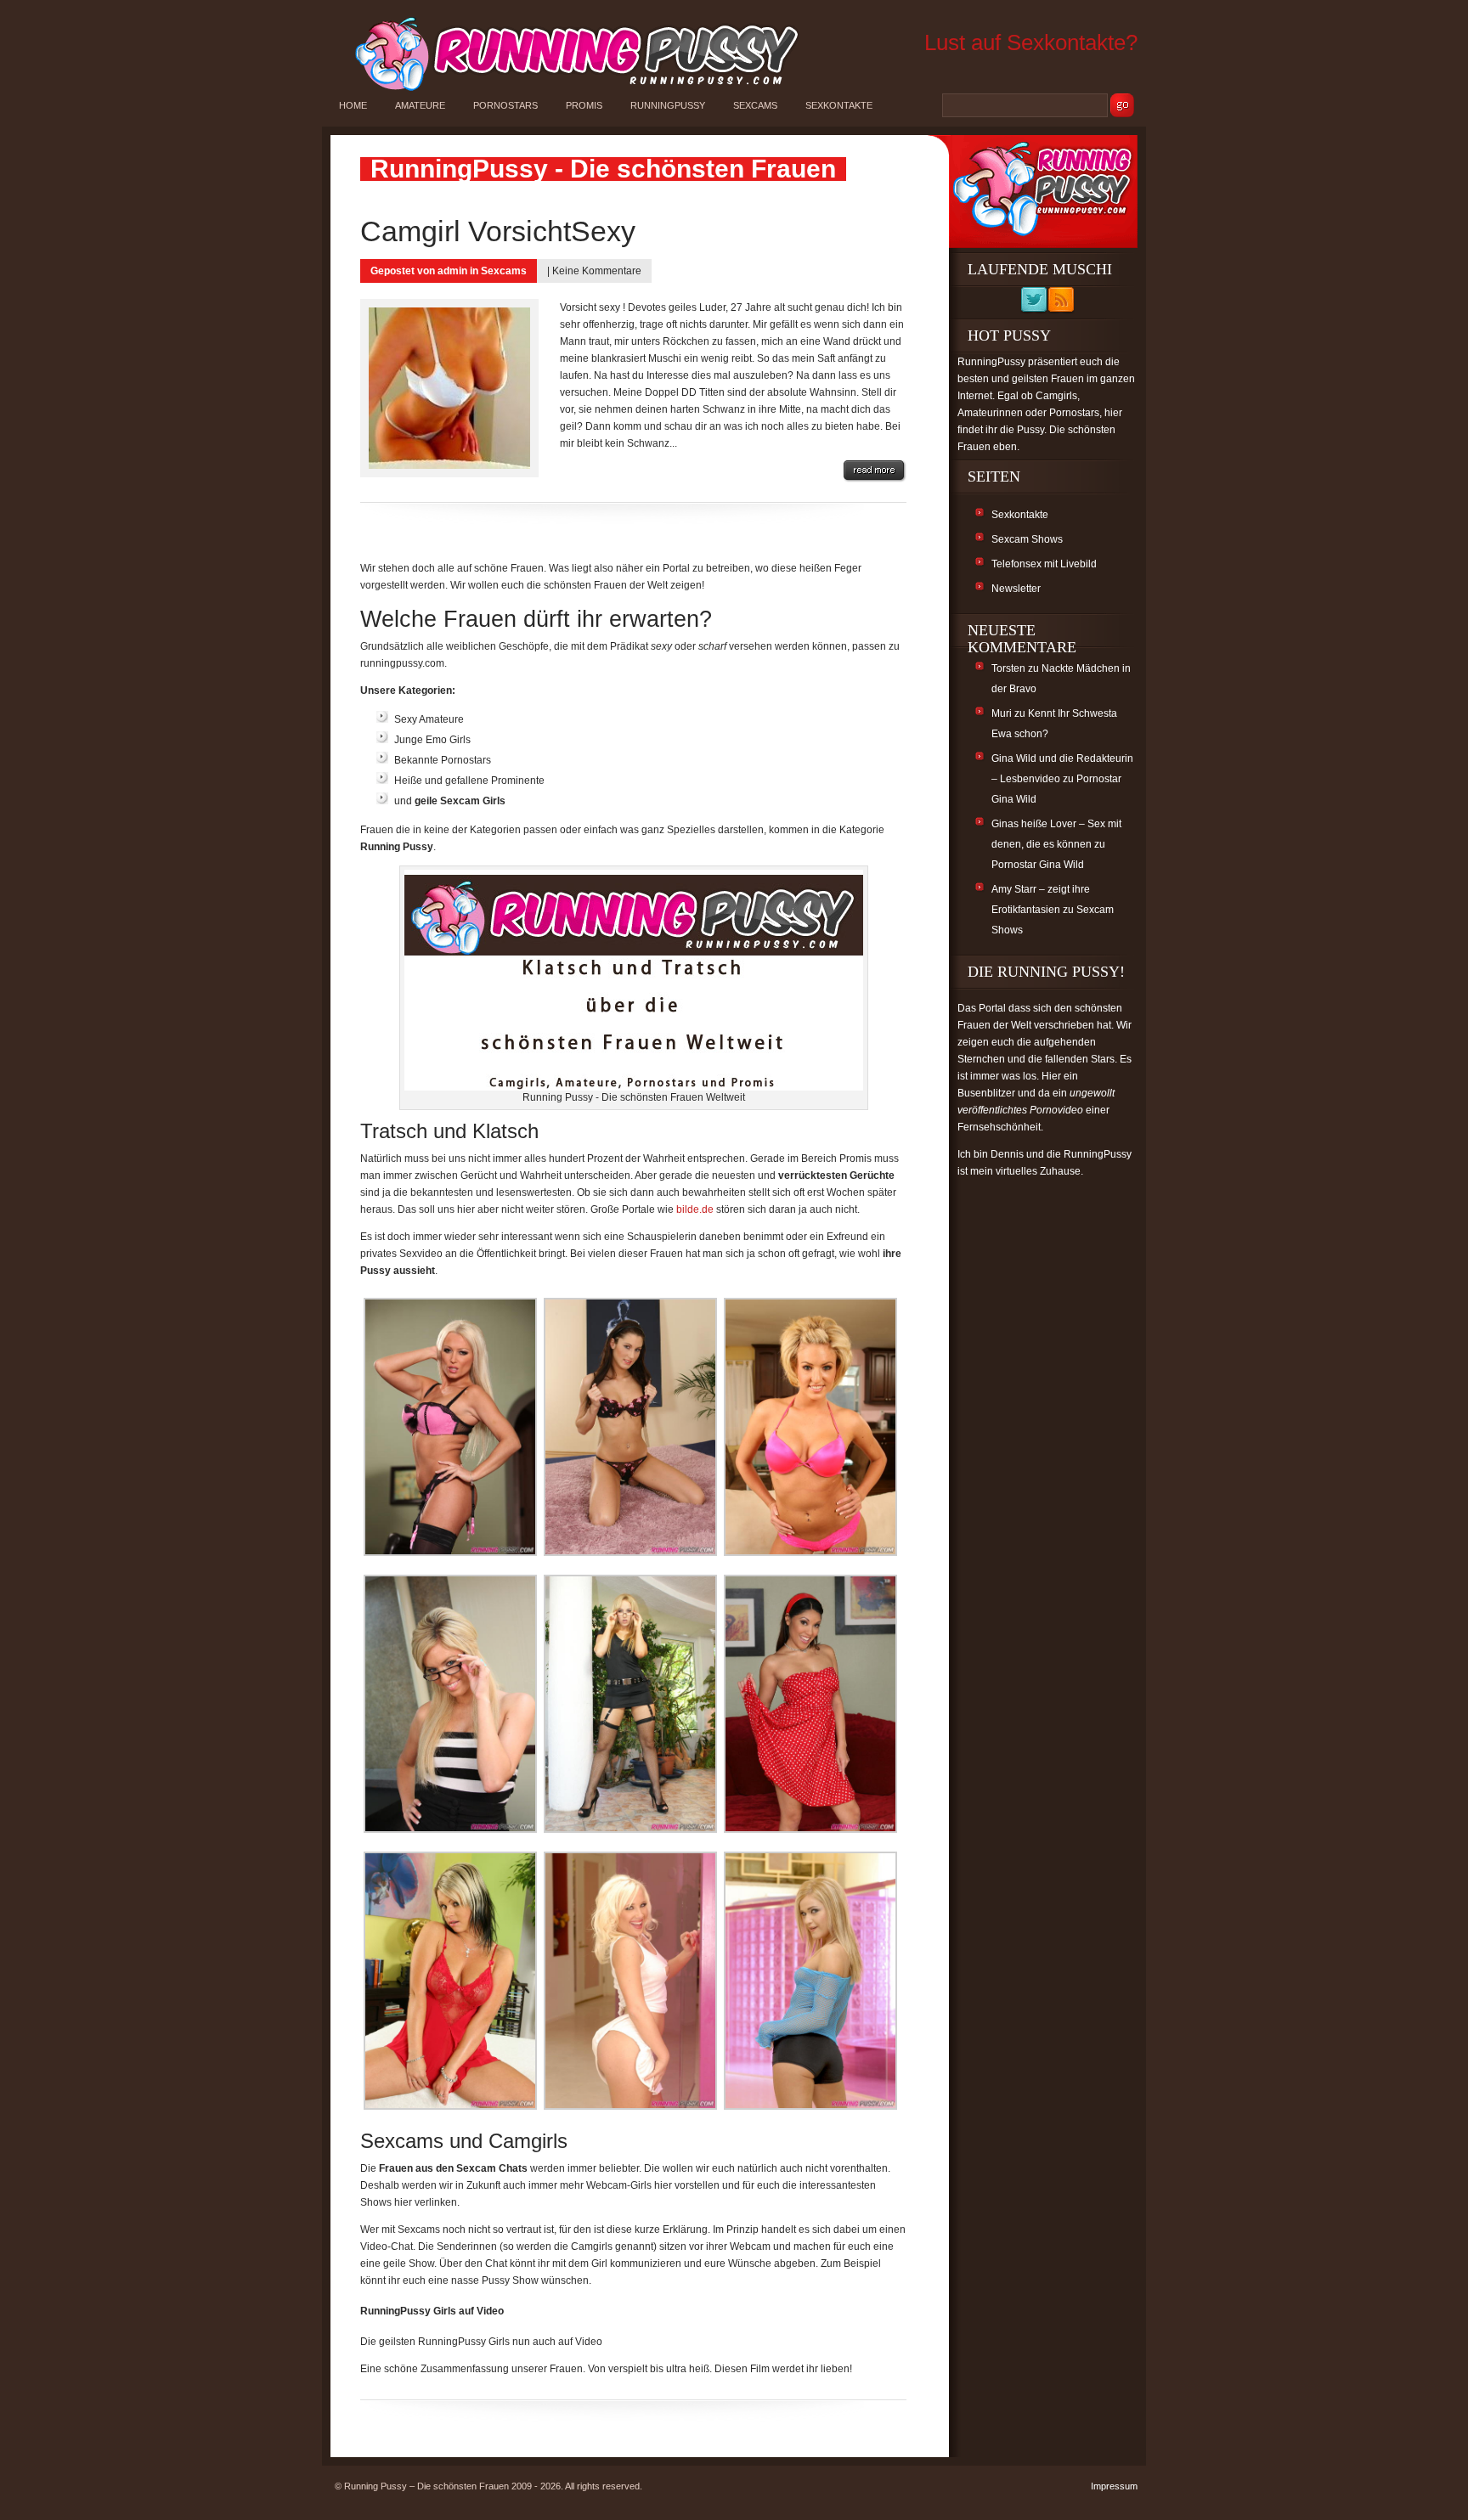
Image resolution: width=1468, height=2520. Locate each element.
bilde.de (695, 1209)
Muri (1002, 713)
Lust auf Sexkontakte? (1031, 42)
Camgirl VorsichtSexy (498, 231)
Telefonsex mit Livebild (1044, 564)
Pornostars (505, 105)
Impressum (1114, 2486)
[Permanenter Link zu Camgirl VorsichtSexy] (875, 471)
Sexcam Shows (1027, 539)
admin (452, 271)
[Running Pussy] (567, 90)
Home (353, 105)
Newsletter (1016, 589)
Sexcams (755, 105)
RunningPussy (668, 105)
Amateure (420, 105)
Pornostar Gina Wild (1038, 865)
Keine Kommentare (597, 271)
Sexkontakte (839, 105)
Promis (584, 105)
